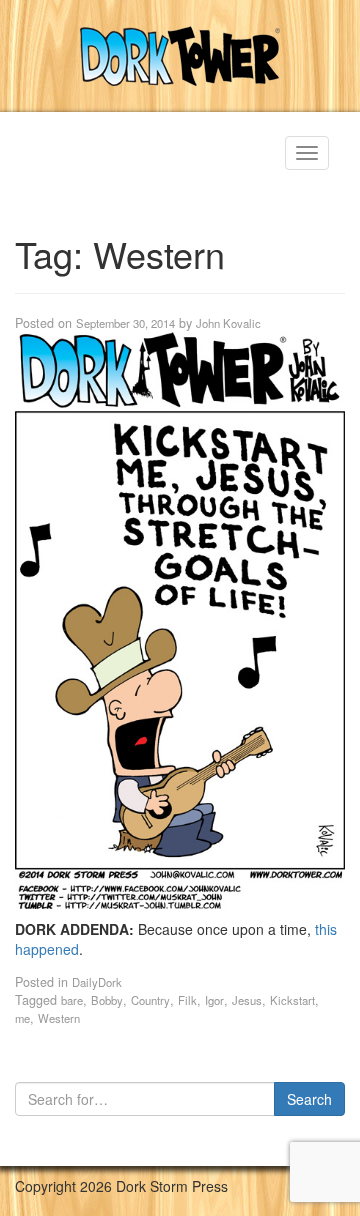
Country (150, 1000)
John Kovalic (228, 323)
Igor (214, 1000)
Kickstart (292, 1000)
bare (72, 1000)
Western (59, 1018)
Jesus (247, 1000)
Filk (187, 1000)
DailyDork (97, 982)
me (22, 1018)
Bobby (107, 1000)
